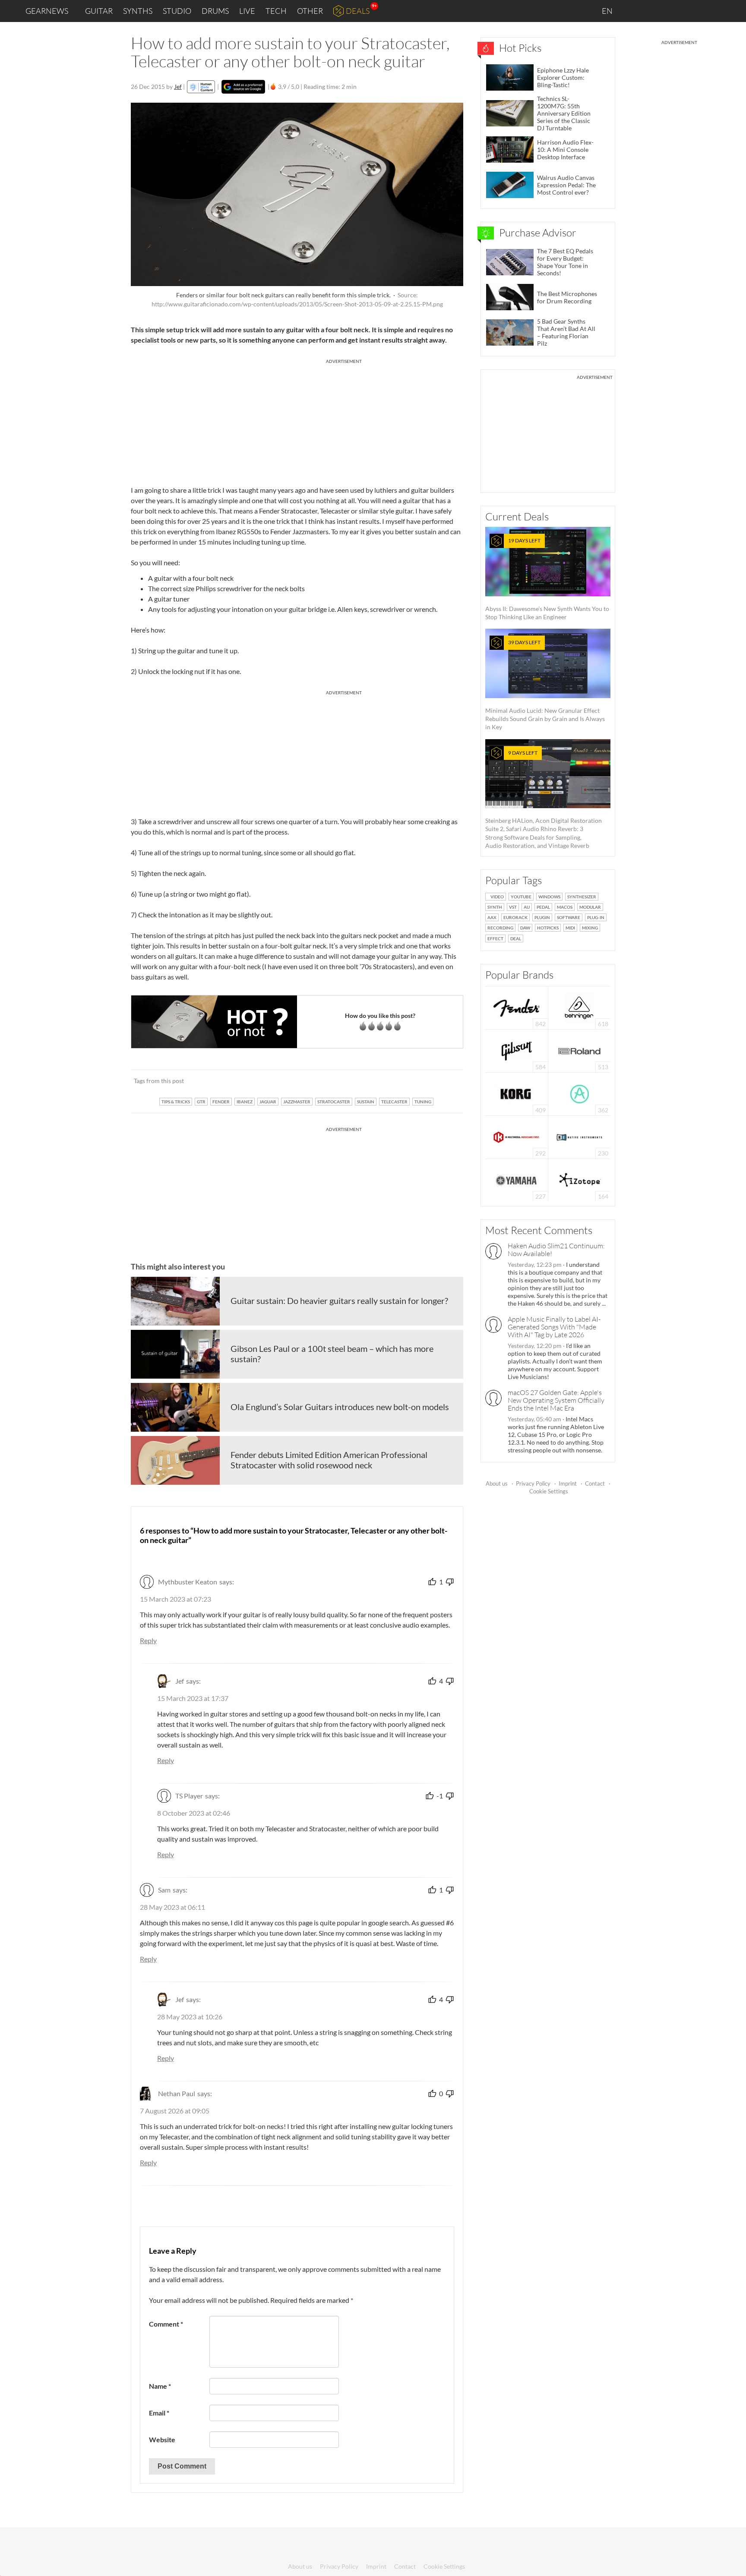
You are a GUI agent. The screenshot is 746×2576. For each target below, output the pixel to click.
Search (733, 11)
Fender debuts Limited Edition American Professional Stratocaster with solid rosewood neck (329, 1460)
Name (160, 2386)
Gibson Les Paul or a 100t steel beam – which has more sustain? (332, 1354)
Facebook (672, 11)
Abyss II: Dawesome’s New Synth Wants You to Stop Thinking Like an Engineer (547, 579)
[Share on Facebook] (413, 1081)
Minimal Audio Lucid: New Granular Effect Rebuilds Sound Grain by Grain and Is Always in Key (545, 685)
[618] (579, 1007)
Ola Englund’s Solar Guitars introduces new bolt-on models (340, 1407)
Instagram (654, 11)
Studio (177, 11)
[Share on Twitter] (445, 1081)
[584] (517, 1050)
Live (247, 11)
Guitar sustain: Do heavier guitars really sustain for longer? (339, 1301)
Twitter (690, 11)
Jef (178, 87)
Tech (276, 11)
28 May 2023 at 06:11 (172, 1907)
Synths (138, 11)
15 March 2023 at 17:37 (193, 1698)
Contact (595, 1483)
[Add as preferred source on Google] (243, 87)
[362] (580, 1093)
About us (497, 1483)
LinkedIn (634, 11)
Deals (358, 11)
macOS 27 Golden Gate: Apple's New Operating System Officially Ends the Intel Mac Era (556, 1400)
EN (608, 11)
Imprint (568, 1483)
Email (159, 2413)
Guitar (99, 11)
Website (162, 2439)
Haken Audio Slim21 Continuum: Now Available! (556, 1250)
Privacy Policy (533, 1483)
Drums (215, 11)
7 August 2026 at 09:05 (175, 2111)
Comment (166, 2324)
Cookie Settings (549, 1491)
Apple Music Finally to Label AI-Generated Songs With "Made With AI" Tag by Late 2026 (554, 1327)
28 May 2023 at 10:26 (190, 2017)
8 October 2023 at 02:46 (194, 1813)
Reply (148, 1640)
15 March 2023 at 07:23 (175, 1599)
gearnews (47, 11)
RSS (711, 11)
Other (310, 11)
